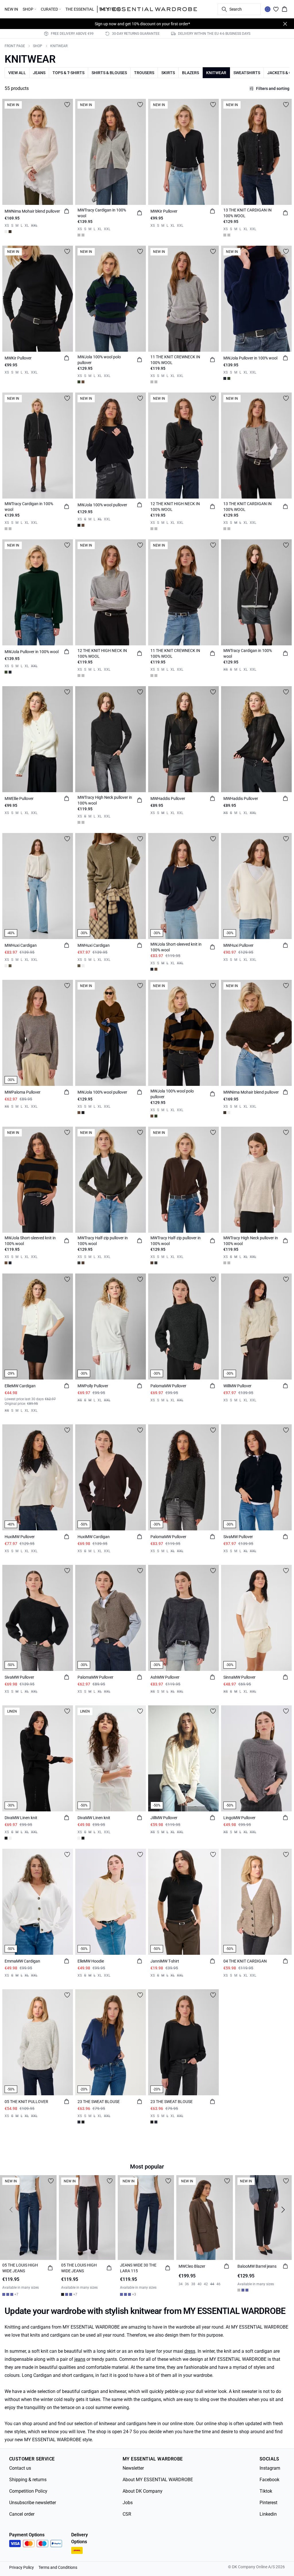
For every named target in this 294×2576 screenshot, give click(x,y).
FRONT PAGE (15, 46)
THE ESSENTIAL (80, 9)
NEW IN (11, 9)
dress (190, 2351)
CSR (127, 2514)
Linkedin (268, 2514)
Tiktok (266, 2491)
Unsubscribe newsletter (33, 2503)
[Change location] (268, 9)
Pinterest (268, 2503)
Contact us (20, 2468)
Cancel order (22, 2514)
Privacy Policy (22, 2567)
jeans (80, 2359)
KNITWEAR (59, 46)
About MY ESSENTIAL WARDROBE (158, 2480)
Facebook (269, 2480)
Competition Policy (28, 2491)
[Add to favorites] (67, 105)
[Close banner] (285, 24)
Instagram (270, 2468)
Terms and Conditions (58, 2567)
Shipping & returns (28, 2480)
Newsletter (133, 2468)
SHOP (38, 46)
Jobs (128, 2503)
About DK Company (143, 2491)
